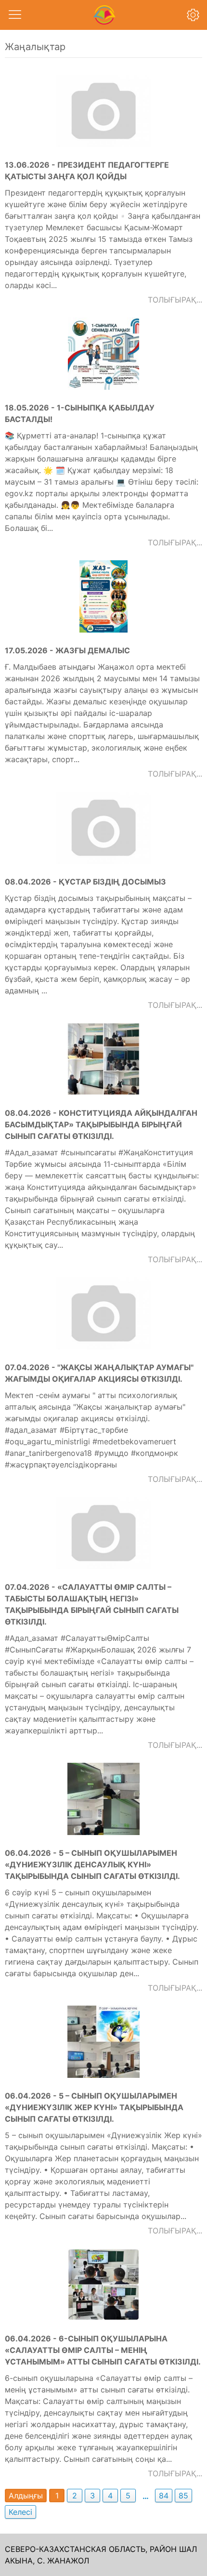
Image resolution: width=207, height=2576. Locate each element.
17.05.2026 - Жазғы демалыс (67, 650)
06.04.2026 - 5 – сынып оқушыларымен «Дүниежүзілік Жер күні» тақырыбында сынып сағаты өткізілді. (94, 2107)
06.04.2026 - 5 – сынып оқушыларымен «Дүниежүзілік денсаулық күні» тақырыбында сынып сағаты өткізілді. (92, 1864)
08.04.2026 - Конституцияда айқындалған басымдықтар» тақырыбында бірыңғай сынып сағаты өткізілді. (101, 1124)
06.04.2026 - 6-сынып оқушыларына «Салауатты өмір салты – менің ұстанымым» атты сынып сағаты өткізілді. (103, 2350)
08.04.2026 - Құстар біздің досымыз (85, 882)
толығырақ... (175, 300)
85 (183, 2496)
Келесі (20, 2512)
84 (164, 2496)
